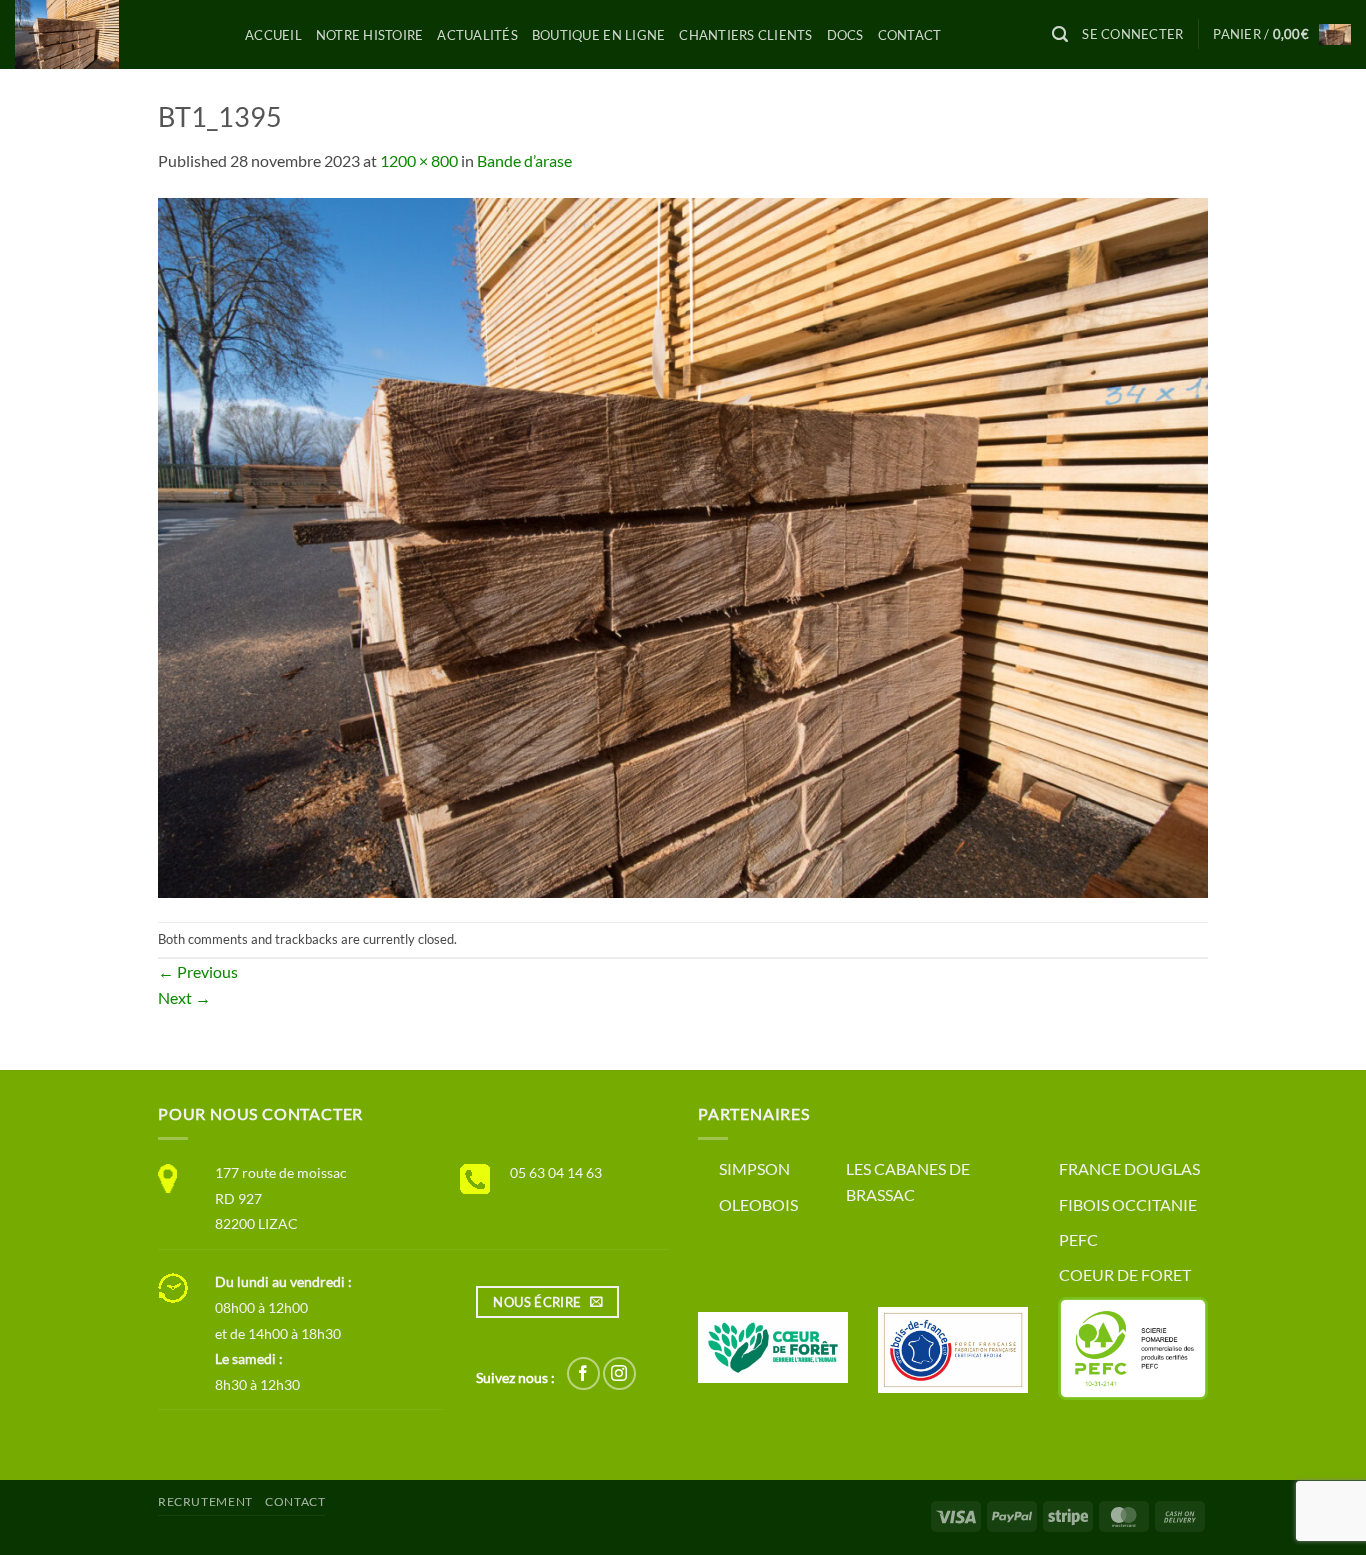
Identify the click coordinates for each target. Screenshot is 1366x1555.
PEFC (1078, 1239)
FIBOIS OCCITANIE (1128, 1204)
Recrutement (205, 1501)
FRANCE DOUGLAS (1129, 1168)
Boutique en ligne (598, 35)
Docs (845, 35)
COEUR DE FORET (1125, 1274)
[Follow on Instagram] (619, 1373)
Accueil (273, 35)
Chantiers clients (745, 35)
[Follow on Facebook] (583, 1373)
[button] (1060, 34)
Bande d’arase (524, 160)
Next (184, 997)
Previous (198, 971)
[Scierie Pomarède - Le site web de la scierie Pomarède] (115, 34)
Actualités (477, 35)
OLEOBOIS (758, 1204)
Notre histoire (370, 35)
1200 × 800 (419, 160)
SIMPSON (754, 1168)
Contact (910, 35)
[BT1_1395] (683, 545)
